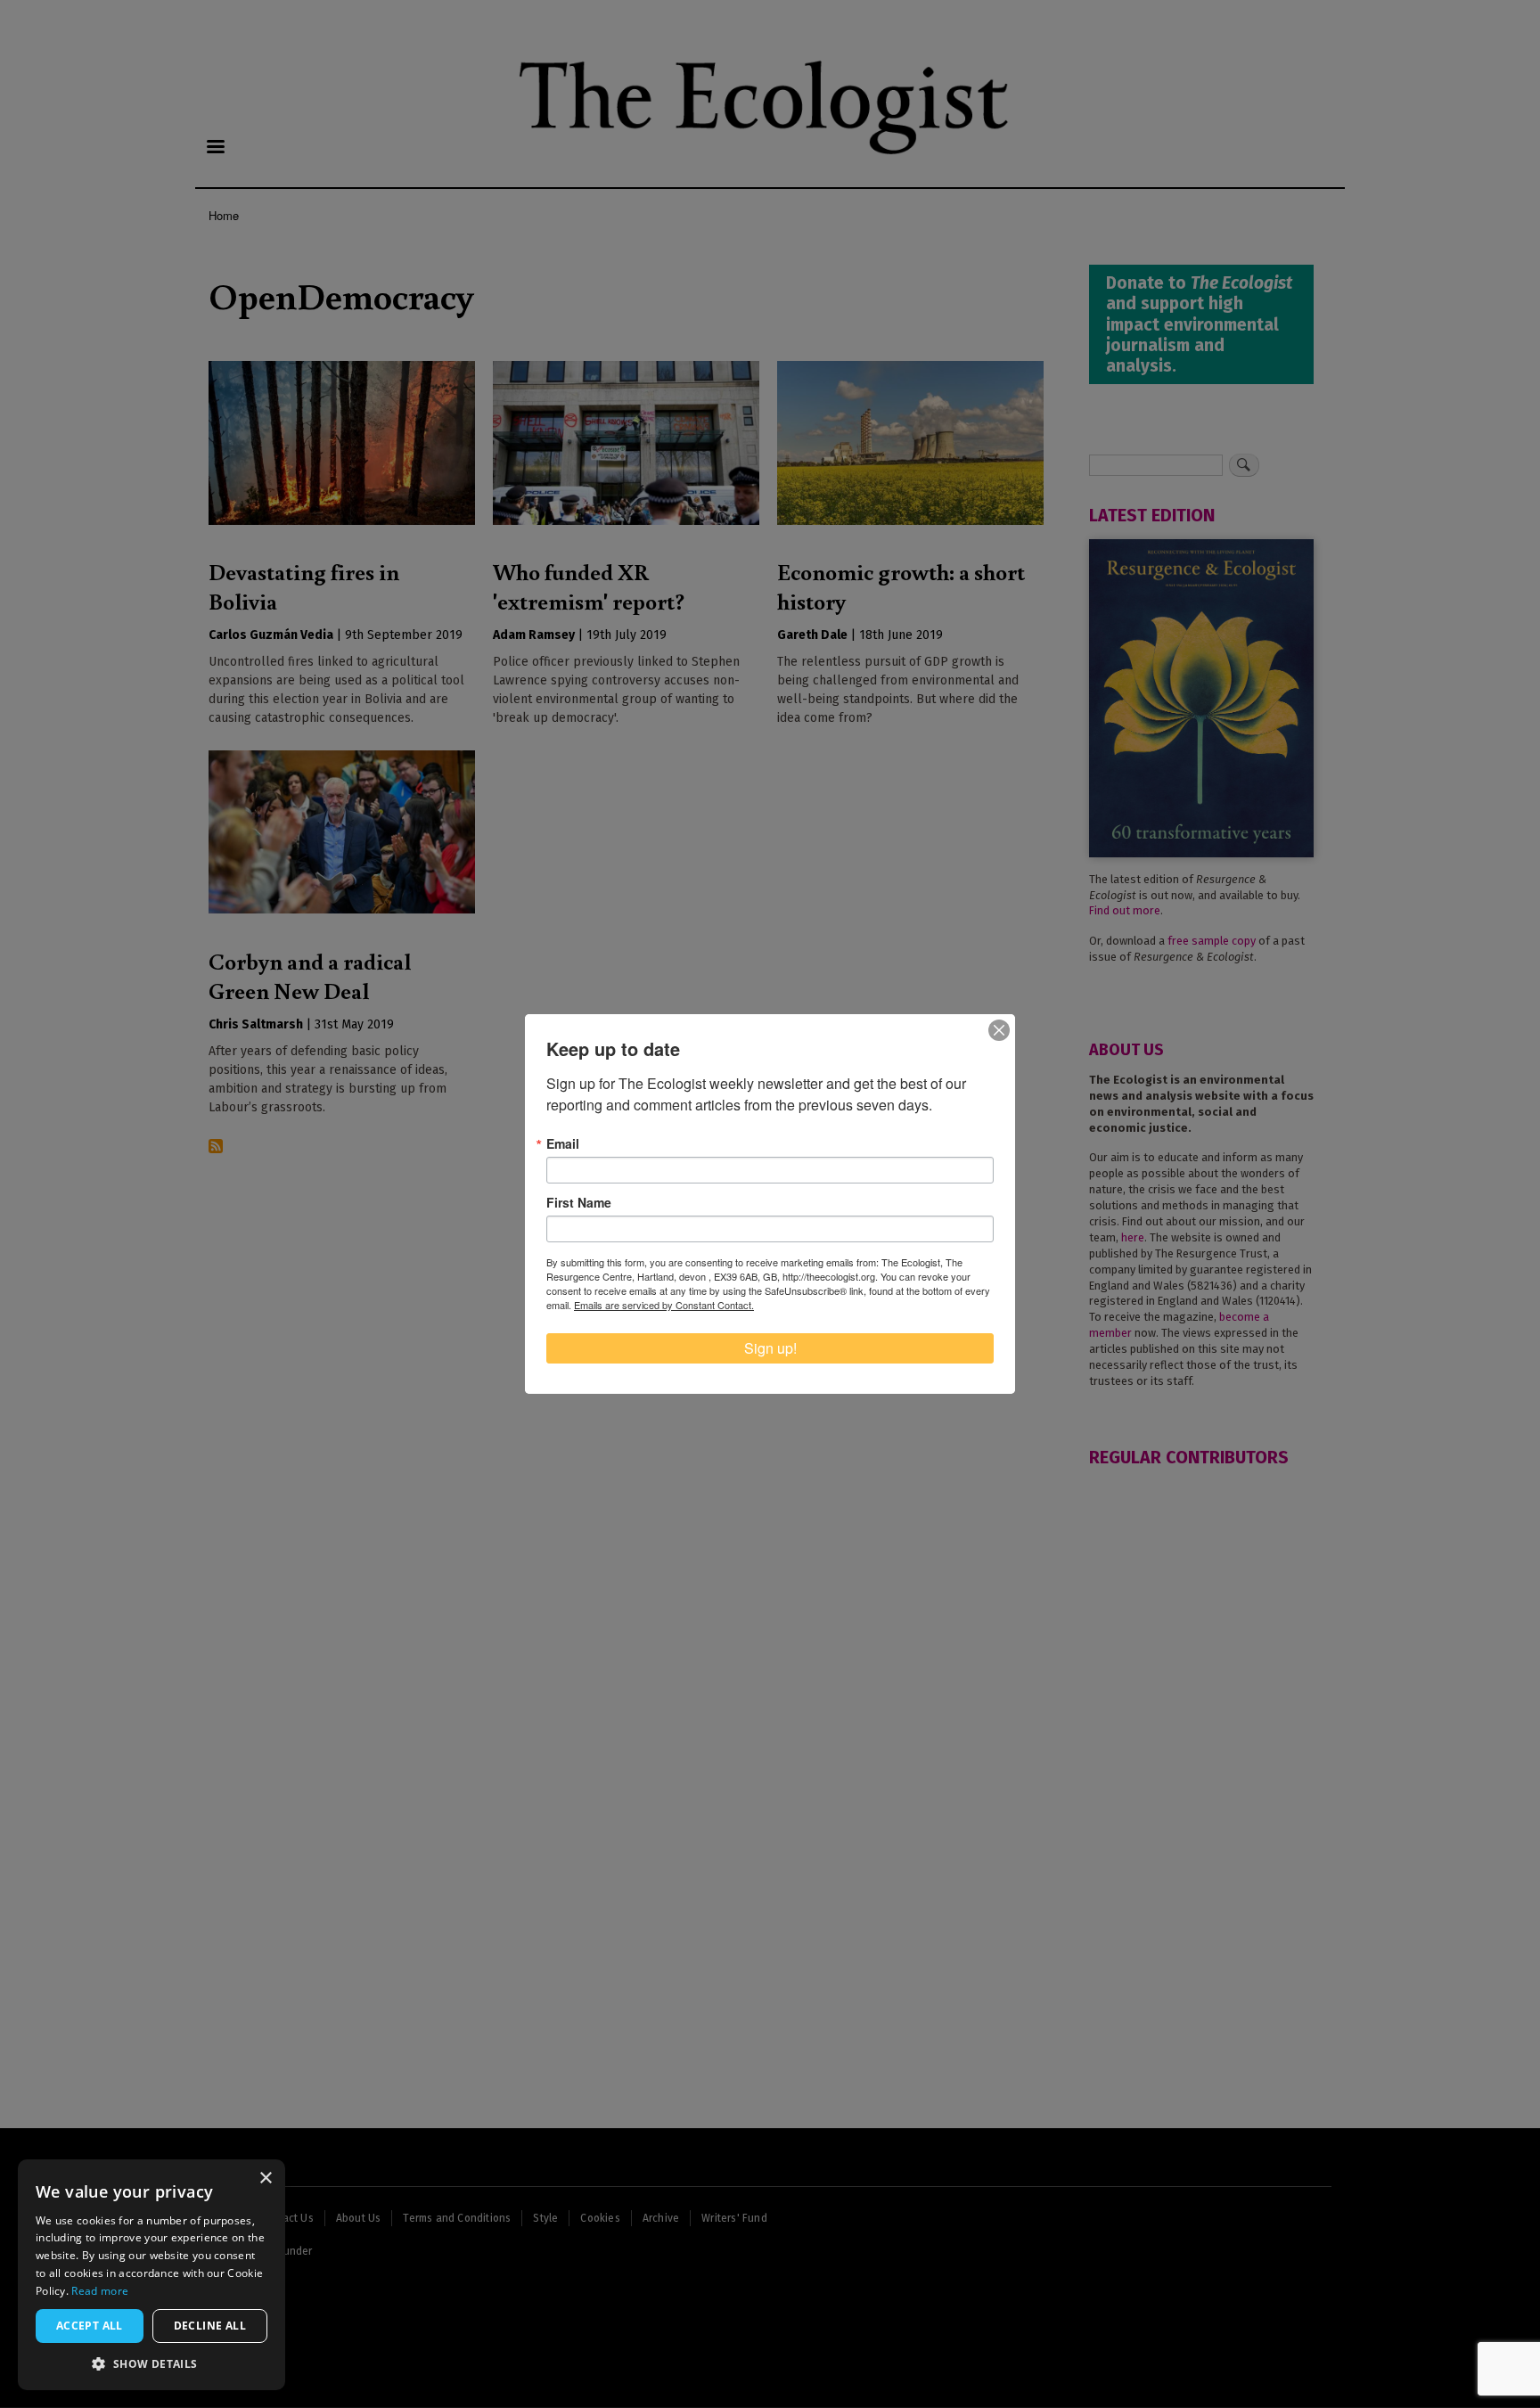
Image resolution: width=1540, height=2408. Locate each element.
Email (563, 1143)
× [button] (265, 2179)
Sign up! (770, 1348)
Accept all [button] (90, 2326)
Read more (100, 2291)
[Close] (999, 1030)
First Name (579, 1202)
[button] (152, 2363)
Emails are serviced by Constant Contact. (664, 1305)
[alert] (152, 2275)
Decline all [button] (210, 2326)
